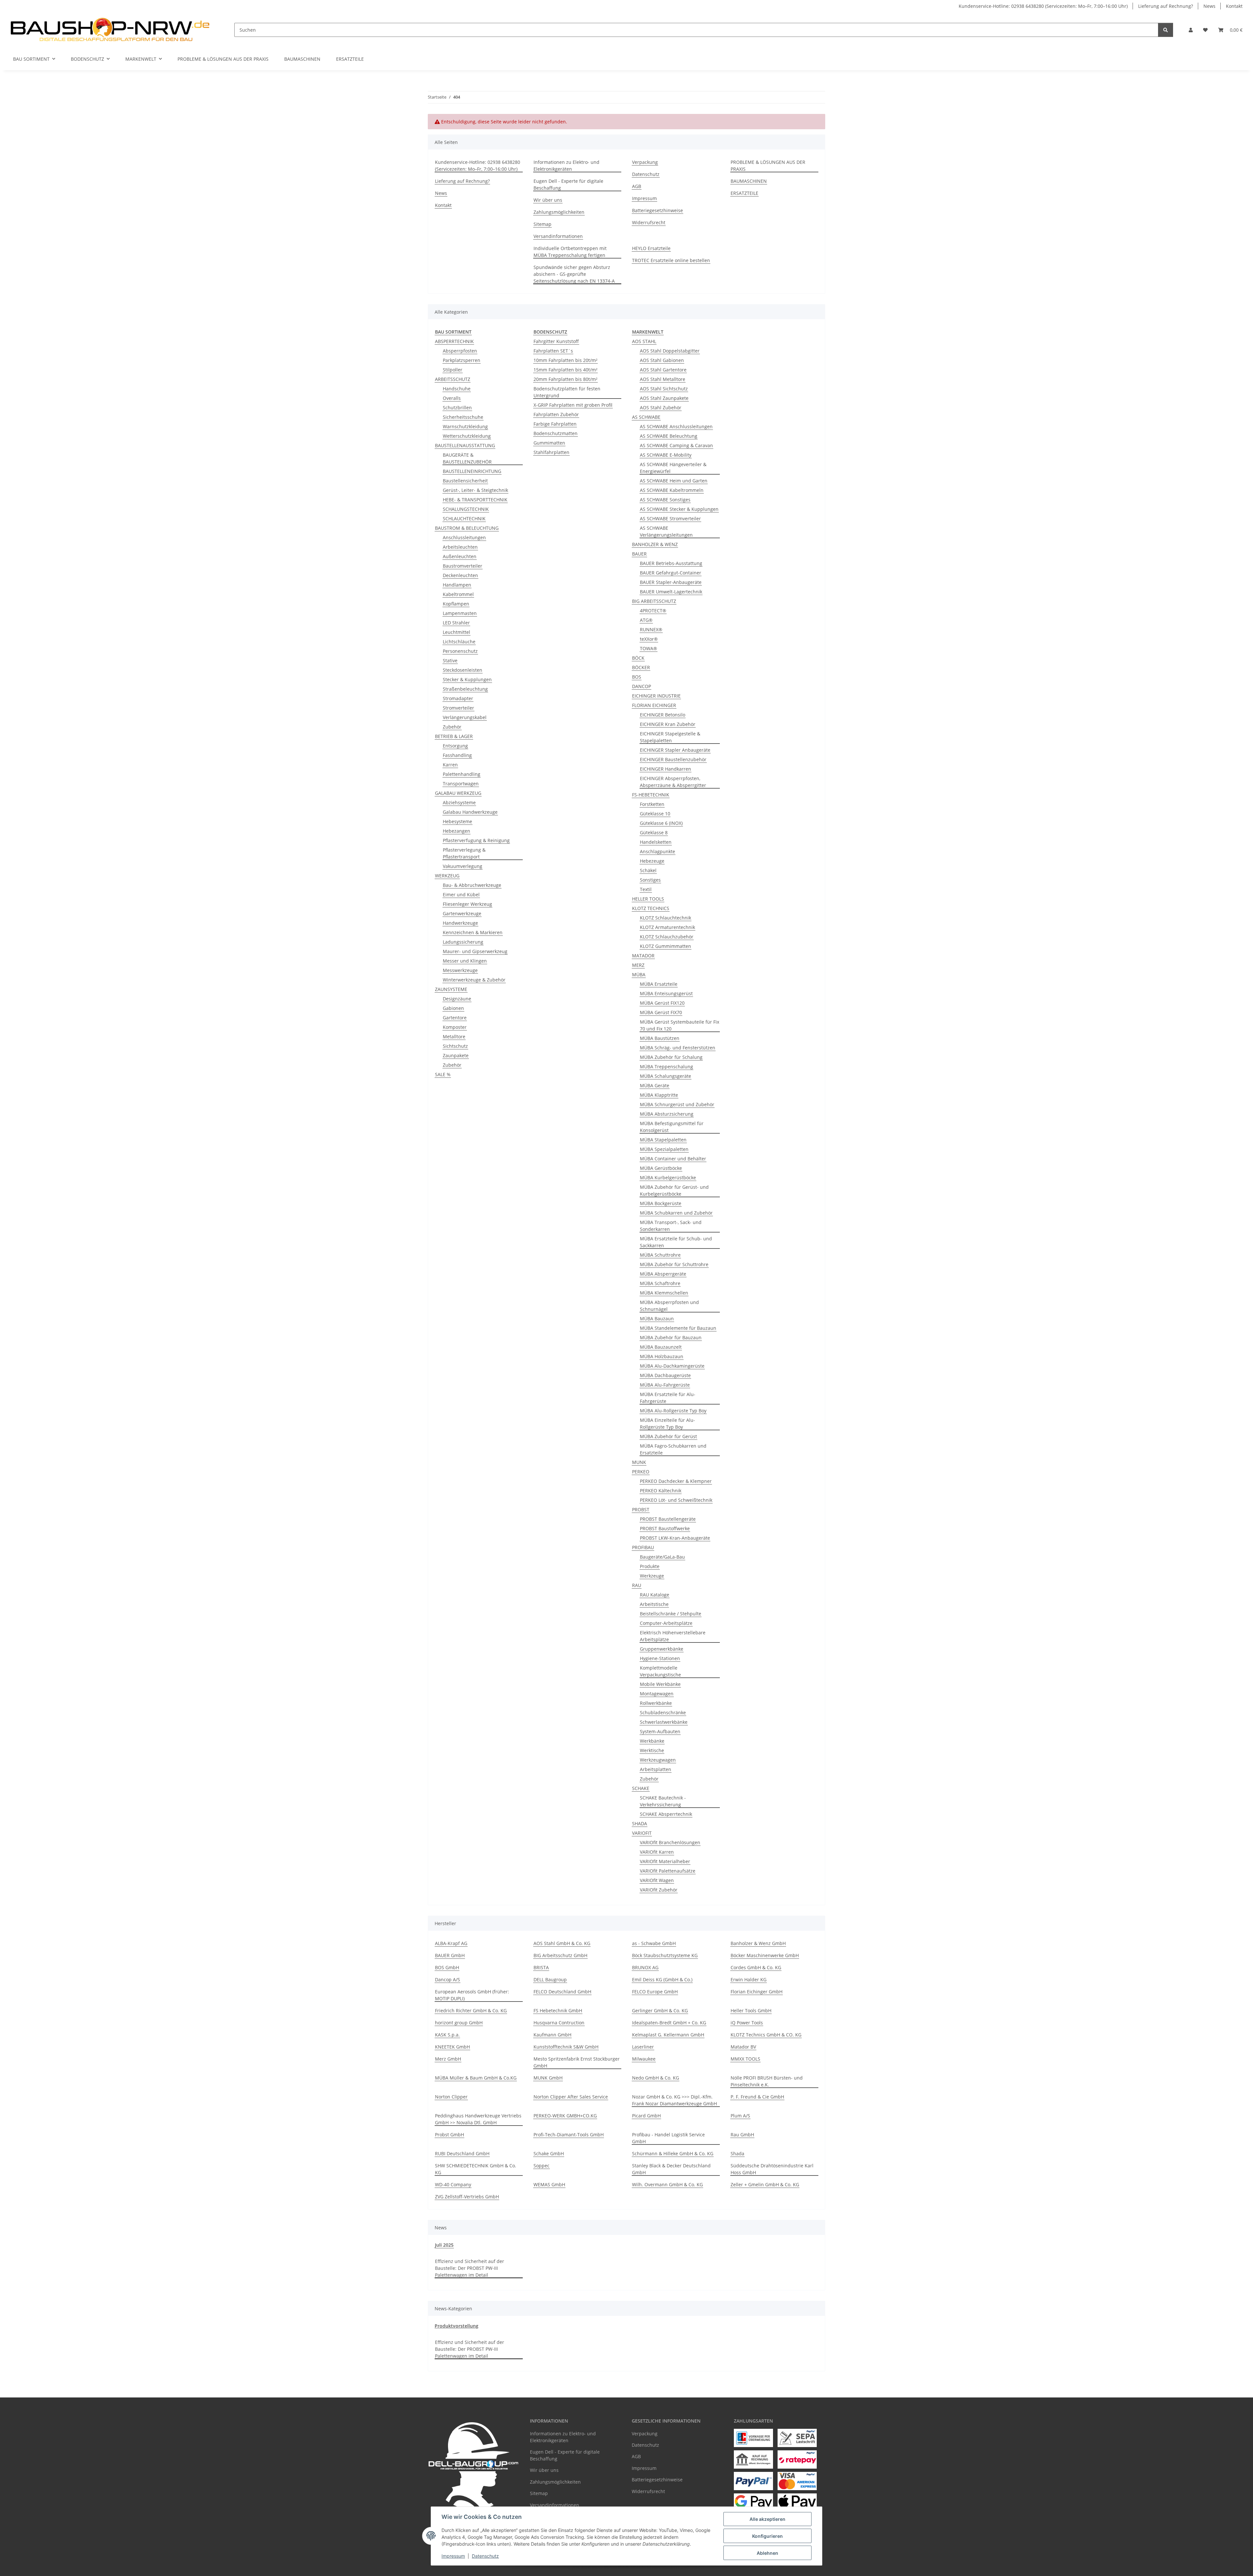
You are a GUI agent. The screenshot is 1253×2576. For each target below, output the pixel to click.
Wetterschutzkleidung (467, 436)
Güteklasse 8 (654, 832)
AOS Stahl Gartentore (663, 370)
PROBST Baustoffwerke (665, 1528)
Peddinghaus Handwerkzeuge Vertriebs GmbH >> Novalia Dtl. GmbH (478, 2119)
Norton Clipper (451, 2097)
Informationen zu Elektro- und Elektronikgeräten (566, 165)
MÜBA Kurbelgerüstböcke (668, 1178)
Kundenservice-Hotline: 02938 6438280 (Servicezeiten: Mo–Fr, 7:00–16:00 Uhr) (1043, 6)
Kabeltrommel (458, 594)
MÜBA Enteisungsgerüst (666, 993)
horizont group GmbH (459, 2023)
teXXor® (649, 639)
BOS (637, 677)
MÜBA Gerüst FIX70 (661, 1012)
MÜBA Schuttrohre (660, 1255)
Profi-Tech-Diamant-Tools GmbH (569, 2135)
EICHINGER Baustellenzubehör (673, 759)
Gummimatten (549, 443)
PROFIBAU (643, 1547)
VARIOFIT (642, 1833)
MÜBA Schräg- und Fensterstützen (678, 1048)
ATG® (646, 620)
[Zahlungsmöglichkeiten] (753, 2438)
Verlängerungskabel (465, 717)
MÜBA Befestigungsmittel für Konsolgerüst (672, 1127)
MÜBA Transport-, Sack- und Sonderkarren (671, 1226)
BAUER (639, 554)
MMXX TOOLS (745, 2059)
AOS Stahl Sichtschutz (664, 389)
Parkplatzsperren (462, 360)
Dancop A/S (448, 1979)
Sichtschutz (455, 1046)
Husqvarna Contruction (559, 2023)
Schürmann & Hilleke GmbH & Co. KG (673, 2153)
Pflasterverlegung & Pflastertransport (464, 853)
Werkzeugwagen (658, 1760)
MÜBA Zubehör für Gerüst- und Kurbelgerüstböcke (674, 1190)
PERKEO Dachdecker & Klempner (676, 1481)
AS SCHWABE (646, 417)
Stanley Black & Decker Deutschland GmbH (671, 2169)
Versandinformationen (558, 236)
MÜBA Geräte (655, 1085)
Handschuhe (457, 389)
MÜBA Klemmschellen (664, 1293)
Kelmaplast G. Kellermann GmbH (668, 2035)
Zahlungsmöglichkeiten (559, 212)
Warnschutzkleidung (465, 426)
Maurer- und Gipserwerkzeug (475, 951)
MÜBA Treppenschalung (666, 1067)
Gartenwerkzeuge (462, 913)
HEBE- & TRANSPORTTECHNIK (475, 500)
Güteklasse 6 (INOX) (661, 823)
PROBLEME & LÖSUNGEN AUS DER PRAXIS (223, 59)
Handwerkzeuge (460, 923)
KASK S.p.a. (447, 2035)
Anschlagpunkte (657, 851)
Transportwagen (461, 784)
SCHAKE (641, 1788)
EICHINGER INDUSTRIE (656, 696)
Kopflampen (456, 604)
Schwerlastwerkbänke (664, 1722)
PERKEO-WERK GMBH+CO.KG (565, 2116)
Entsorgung (455, 746)
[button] (1191, 30)
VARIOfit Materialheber (665, 1861)
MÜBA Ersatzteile (659, 984)
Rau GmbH (742, 2135)
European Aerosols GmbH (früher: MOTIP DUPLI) (472, 1995)
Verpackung (645, 162)
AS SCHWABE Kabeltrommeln (672, 490)
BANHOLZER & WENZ (655, 544)
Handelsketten (656, 842)
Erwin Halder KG (749, 1979)
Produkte (650, 1566)
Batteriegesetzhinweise (657, 210)
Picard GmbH (646, 2116)
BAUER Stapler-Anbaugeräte (671, 582)
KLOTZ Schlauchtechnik (665, 918)
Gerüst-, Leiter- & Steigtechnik (475, 490)
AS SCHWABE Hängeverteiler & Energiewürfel (673, 468)
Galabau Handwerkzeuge (470, 812)
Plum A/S (740, 2116)
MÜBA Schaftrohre (660, 1283)
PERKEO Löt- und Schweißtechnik (676, 1500)
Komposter (455, 1027)
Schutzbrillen (457, 408)
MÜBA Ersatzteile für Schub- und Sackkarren (676, 1242)
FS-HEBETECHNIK (651, 795)
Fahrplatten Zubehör (556, 414)
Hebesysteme (457, 821)
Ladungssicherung (463, 942)
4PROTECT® (653, 611)
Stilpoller (453, 370)
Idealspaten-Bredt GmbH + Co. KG (669, 2023)
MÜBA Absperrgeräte (663, 1274)
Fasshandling (457, 755)
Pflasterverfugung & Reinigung (476, 840)
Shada (737, 2153)
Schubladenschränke (663, 1712)
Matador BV (743, 2047)
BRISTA (541, 1967)
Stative (450, 660)
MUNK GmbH (548, 2078)
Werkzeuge (652, 1576)
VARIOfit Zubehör (659, 1890)
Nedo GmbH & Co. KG (656, 2078)
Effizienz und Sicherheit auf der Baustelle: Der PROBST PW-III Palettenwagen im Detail (470, 2268)
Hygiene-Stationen (660, 1658)
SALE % (443, 1074)
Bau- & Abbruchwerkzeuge (472, 885)
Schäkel (648, 870)
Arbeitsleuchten (460, 547)
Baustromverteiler (463, 566)
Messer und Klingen (465, 961)
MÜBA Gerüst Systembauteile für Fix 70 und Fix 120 (680, 1025)
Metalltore (454, 1037)
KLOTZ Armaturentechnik (667, 927)
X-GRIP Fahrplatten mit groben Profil (573, 405)
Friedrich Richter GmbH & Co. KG (471, 2011)
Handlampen (457, 585)
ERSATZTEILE (350, 59)
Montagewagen (657, 1694)
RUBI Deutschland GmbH (462, 2153)
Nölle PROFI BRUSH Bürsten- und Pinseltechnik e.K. (767, 2081)
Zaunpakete (456, 1055)
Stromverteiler (458, 708)
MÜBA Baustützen (660, 1038)
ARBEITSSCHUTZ (453, 379)
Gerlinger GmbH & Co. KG (660, 2011)
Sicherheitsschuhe (463, 417)
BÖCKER (641, 667)
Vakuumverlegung (463, 866)
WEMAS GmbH (549, 2184)
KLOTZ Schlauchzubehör (667, 937)
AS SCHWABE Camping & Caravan (676, 445)
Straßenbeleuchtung (465, 689)
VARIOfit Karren (657, 1852)
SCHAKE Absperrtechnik (666, 1814)
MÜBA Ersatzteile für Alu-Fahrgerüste (668, 1398)
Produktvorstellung (456, 2326)
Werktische (652, 1750)
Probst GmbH (449, 2135)
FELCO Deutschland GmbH (562, 1992)
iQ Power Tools (747, 2023)
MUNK (639, 1462)
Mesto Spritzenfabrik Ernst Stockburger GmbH (577, 2062)
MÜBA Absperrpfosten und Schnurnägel (669, 1306)
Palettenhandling (462, 774)
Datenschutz (485, 2556)
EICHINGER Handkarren (665, 769)
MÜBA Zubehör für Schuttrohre (674, 1264)
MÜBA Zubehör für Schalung (671, 1057)
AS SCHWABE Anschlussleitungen (676, 426)
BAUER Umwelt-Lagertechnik (671, 592)
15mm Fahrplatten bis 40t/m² (565, 370)
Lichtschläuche (459, 642)
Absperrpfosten (460, 351)
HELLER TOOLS (648, 899)
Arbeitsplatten (656, 1769)
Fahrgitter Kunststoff (556, 341)
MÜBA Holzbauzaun (662, 1356)
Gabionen (453, 1008)
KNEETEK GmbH (452, 2047)
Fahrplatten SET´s (553, 351)
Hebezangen (456, 831)
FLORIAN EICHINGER (654, 705)
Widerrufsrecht (649, 222)
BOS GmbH (447, 1967)
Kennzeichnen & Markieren (473, 932)
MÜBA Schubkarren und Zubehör (676, 1213)
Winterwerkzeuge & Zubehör (474, 980)
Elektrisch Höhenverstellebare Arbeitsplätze (673, 1636)
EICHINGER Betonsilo (663, 715)
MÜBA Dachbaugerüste (665, 1375)
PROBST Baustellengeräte (668, 1519)
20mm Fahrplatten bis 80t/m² (565, 379)
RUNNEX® (651, 629)
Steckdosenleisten (463, 670)
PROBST (641, 1509)
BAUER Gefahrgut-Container (671, 573)
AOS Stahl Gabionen (662, 360)
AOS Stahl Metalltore (663, 379)
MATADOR (643, 956)
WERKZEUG (447, 876)
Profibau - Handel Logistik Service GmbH (668, 2138)
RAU (637, 1585)
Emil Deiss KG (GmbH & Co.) (662, 1979)
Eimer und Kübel (461, 895)
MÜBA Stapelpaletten (663, 1140)
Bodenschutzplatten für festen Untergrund (567, 392)
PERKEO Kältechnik (661, 1491)
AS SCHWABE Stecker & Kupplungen (679, 509)
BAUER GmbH (450, 1955)
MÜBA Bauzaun (657, 1319)
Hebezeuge (652, 861)
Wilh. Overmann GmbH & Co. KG (667, 2184)
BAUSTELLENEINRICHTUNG (472, 471)
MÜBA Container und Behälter (673, 1159)
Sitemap (542, 224)
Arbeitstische (654, 1604)
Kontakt (1234, 6)
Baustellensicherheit (465, 481)
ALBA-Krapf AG (451, 1943)
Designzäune (457, 999)
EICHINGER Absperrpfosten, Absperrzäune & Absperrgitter (673, 782)
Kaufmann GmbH (552, 2035)
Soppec (541, 2166)
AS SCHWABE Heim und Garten (674, 481)
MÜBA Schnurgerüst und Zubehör (677, 1104)
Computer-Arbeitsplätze (666, 1623)
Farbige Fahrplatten (555, 424)
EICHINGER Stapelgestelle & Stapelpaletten (670, 737)
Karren (450, 765)
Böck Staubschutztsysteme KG (665, 1955)
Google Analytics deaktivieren (576, 2568)
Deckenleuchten (460, 575)
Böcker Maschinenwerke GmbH (765, 1955)
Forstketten (652, 804)
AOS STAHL (644, 341)
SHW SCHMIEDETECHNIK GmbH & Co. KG (476, 2169)
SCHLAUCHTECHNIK (464, 518)
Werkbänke (652, 1741)
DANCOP (642, 686)
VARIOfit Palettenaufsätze (668, 1871)
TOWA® (649, 648)
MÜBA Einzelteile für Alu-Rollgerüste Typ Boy (667, 1423)
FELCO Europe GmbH (655, 1992)
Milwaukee (644, 2059)
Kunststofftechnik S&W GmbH (566, 2047)
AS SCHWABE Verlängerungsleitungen (666, 531)
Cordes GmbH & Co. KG (756, 1967)
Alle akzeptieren (767, 2519)
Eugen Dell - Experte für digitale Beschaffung (568, 184)
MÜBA (639, 974)
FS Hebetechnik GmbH (558, 2011)
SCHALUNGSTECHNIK (466, 509)
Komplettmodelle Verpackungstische (660, 1671)
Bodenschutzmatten (556, 433)
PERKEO (641, 1472)
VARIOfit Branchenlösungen (670, 1842)
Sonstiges (650, 880)
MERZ (638, 965)
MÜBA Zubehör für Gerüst (668, 1436)
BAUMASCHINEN (302, 59)
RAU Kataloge (655, 1595)
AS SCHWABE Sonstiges (665, 500)
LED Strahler (456, 623)
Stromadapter (458, 698)
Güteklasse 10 (655, 814)
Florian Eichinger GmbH (757, 1992)
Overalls (452, 398)
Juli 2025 (444, 2245)
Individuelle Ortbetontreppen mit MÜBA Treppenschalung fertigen (570, 252)
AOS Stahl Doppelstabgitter (670, 351)
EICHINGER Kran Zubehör (668, 724)
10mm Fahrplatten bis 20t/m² (565, 360)
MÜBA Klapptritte (659, 1095)
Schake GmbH (549, 2153)
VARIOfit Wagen (657, 1880)
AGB (637, 186)
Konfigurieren (767, 2536)
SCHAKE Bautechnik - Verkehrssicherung (663, 1801)
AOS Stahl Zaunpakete (664, 398)
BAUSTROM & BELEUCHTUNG (467, 528)
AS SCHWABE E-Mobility (666, 455)
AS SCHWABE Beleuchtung (669, 436)
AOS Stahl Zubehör (661, 408)
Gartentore (455, 1018)
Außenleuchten (460, 556)
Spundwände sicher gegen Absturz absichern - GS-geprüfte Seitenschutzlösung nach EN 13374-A (574, 274)
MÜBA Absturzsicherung (667, 1114)
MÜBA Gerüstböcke (661, 1168)
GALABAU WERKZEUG (458, 793)
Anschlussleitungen (464, 537)
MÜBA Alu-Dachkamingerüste (672, 1366)
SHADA (640, 1823)
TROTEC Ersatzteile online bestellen (671, 260)
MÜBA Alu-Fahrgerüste (665, 1385)
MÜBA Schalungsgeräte (665, 1076)
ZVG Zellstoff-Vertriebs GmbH (467, 2197)
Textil (646, 889)
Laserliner (643, 2047)
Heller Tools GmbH (751, 2011)
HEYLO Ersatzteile (651, 248)
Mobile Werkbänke (660, 1684)
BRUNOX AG (645, 1967)
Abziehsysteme (459, 802)
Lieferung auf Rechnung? (1166, 6)
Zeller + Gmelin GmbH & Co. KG (765, 2184)
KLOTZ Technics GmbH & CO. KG (766, 2035)
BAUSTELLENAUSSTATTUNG (465, 445)
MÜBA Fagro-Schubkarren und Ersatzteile (673, 1449)
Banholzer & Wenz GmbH (758, 1943)
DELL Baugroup (550, 1979)
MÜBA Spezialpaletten (664, 1149)
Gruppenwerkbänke (662, 1649)
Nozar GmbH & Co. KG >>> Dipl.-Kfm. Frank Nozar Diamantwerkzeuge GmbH (674, 2100)
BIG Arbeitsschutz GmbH (560, 1955)
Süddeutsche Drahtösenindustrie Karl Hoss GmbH (772, 2169)
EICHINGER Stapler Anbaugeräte (675, 750)
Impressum (453, 2556)
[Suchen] (1166, 30)
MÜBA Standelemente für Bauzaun (678, 1328)
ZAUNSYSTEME (451, 989)
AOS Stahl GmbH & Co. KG (562, 1943)
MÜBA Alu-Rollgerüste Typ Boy (673, 1411)
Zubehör (452, 727)
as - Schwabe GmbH (654, 1943)
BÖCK (638, 658)
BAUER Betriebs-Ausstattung (671, 563)
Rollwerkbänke (656, 1703)
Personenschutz (460, 651)
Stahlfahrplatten (551, 452)
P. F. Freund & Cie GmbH (757, 2097)
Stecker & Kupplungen (467, 679)
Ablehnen (767, 2553)
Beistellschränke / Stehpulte (671, 1614)
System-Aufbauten (660, 1731)
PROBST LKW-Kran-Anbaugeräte (675, 1538)
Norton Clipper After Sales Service (571, 2097)
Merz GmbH (448, 2059)
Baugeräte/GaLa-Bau (662, 1557)
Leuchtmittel (456, 632)
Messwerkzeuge (460, 970)
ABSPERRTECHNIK (454, 341)
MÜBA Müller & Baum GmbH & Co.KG (476, 2078)
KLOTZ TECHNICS (651, 908)
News (1209, 6)
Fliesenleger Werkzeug (467, 904)
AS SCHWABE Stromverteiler (670, 518)
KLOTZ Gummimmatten (665, 946)
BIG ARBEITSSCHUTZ (654, 601)
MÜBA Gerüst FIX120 (662, 1003)
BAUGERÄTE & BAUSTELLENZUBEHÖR (467, 458)
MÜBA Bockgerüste (661, 1203)
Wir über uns (548, 200)
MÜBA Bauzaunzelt (661, 1347)
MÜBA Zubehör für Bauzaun (671, 1337)
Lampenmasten (460, 613)
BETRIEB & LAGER (454, 736)
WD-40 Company (453, 2184)
